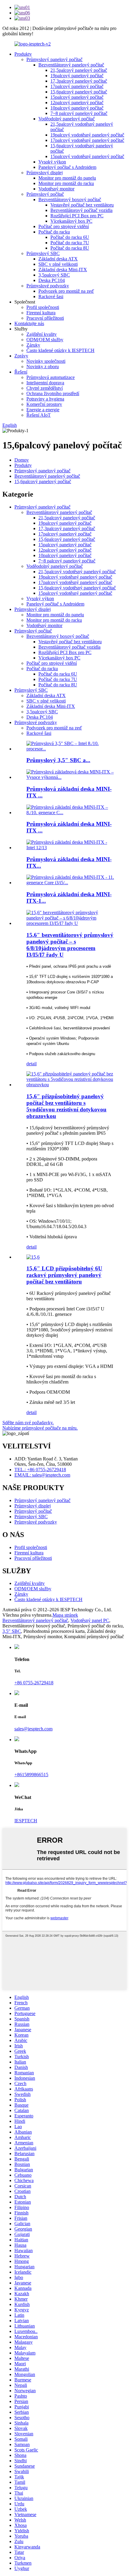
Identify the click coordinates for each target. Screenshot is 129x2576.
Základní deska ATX (58, 259)
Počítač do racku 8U (70, 248)
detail (31, 1064)
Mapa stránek (65, 1615)
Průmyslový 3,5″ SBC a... (58, 760)
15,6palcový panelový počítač (79, 92)
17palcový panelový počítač (77, 86)
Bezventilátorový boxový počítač (70, 200)
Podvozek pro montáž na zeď (66, 291)
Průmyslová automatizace (51, 377)
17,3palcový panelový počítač (79, 81)
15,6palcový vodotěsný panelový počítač (77, 588)
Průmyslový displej (45, 173)
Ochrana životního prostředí (53, 393)
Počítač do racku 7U (70, 243)
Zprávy (21, 356)
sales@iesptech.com (33, 1729)
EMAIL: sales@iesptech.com (42, 1475)
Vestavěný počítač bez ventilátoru (82, 205)
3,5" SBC (12, 1631)
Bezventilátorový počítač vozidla (81, 210)
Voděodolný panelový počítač (67, 119)
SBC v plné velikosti (58, 264)
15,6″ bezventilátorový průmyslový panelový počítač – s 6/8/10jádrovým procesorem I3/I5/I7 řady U (70, 945)
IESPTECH (26, 1821)
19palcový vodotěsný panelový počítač (87, 135)
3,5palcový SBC (54, 275)
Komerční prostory (44, 404)
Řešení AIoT (39, 415)
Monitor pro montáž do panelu (67, 178)
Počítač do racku (54, 232)
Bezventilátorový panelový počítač (71, 65)
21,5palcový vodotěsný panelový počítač (77, 572)
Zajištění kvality (42, 334)
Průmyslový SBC (43, 253)
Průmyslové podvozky (48, 286)
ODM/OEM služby (45, 340)
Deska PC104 (52, 280)
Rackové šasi (51, 296)
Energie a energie (43, 410)
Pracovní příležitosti (45, 318)
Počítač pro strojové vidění (64, 226)
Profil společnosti (43, 307)
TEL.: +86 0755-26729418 (40, 1470)
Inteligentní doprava (45, 383)
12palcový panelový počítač (77, 103)
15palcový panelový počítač (77, 97)
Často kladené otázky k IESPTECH (60, 350)
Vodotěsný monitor (56, 189)
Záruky (33, 345)
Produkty (23, 54)
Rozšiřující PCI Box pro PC (77, 216)
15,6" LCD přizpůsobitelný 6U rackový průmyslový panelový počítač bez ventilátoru (64, 1275)
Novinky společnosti (46, 361)
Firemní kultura (41, 313)
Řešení (21, 372)
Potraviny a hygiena (45, 399)
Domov (22, 460)
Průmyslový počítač (45, 194)
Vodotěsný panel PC (90, 1620)
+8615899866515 (31, 1775)
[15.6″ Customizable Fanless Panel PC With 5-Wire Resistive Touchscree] (70, 1085)
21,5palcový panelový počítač (79, 70)
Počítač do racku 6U (70, 237)
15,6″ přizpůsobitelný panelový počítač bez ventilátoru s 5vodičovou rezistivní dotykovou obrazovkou (66, 1106)
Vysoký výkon (52, 162)
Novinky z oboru (43, 367)
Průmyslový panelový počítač (54, 59)
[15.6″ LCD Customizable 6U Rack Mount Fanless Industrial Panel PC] (33, 1257)
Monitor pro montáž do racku (66, 183)
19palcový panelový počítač (77, 76)
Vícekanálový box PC (71, 221)
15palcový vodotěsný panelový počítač (87, 156)
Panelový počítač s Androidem (67, 167)
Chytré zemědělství (45, 388)
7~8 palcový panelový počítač (79, 113)
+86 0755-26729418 (34, 1683)
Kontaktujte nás (29, 323)
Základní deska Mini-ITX (63, 270)
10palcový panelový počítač (77, 108)
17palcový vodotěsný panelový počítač (87, 140)
